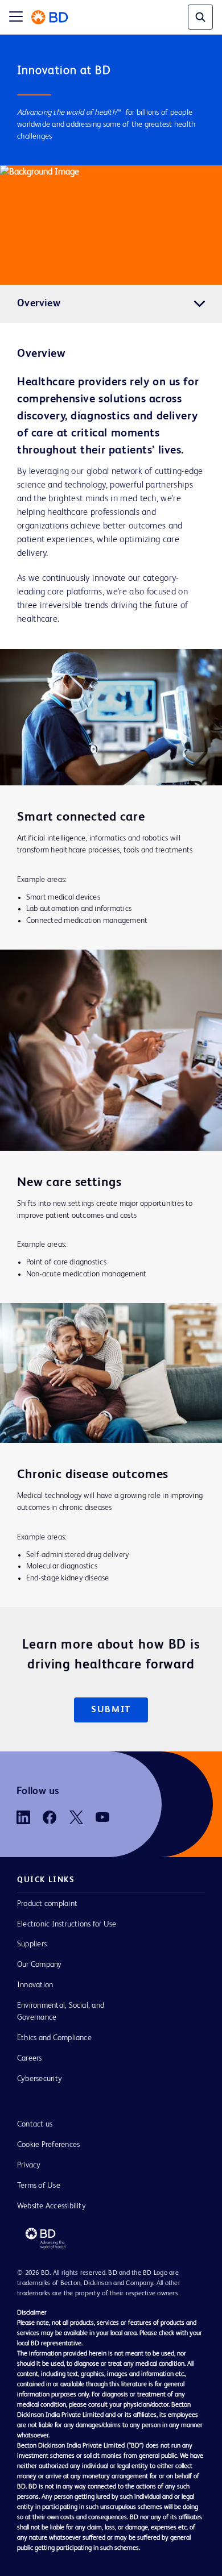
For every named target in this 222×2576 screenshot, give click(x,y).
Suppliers (32, 1944)
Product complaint (47, 1904)
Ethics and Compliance (54, 2038)
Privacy (29, 2165)
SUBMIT (111, 1710)
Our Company (40, 1965)
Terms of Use (39, 2186)
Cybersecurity (40, 2079)
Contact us (35, 2124)
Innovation (35, 1985)
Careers (30, 2058)
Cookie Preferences (48, 2145)
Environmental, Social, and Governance (61, 2011)
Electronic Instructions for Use (67, 1924)
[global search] (200, 17)
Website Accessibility (52, 2206)
